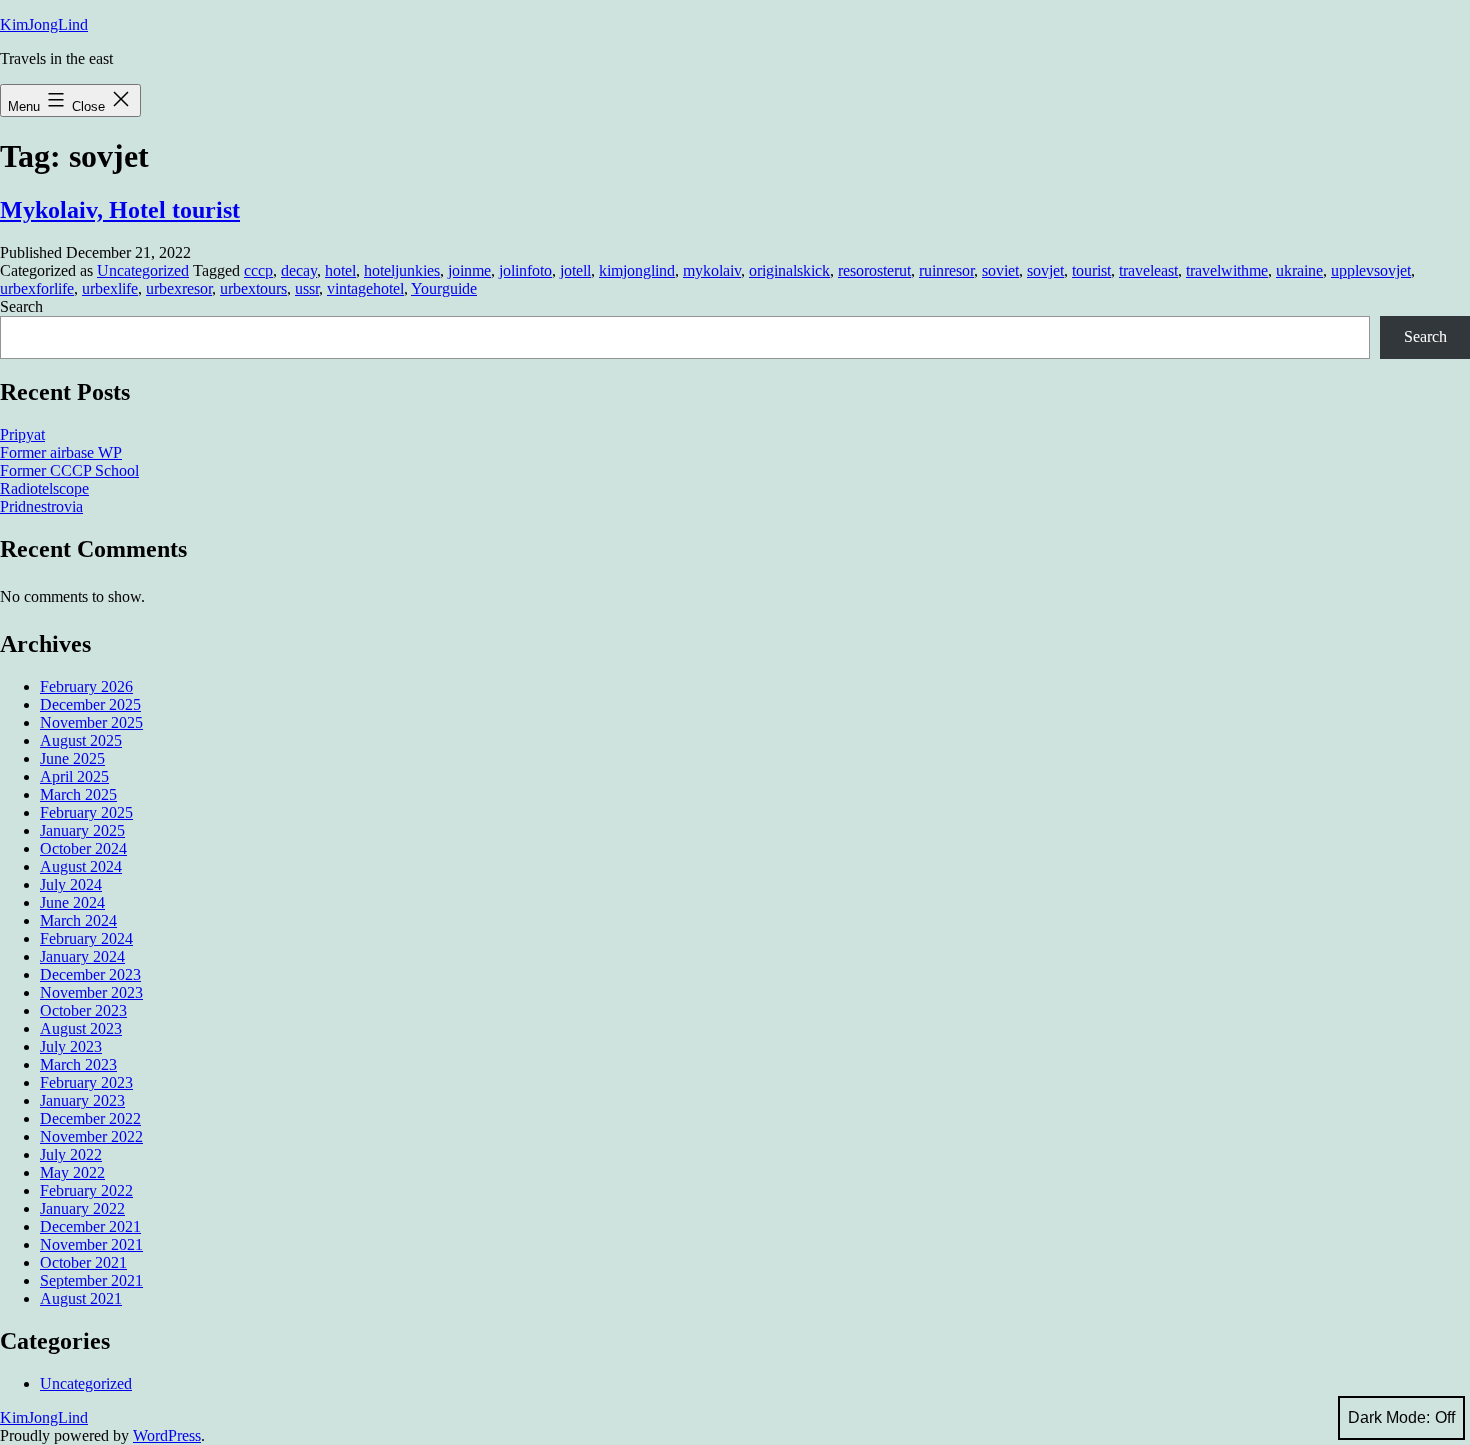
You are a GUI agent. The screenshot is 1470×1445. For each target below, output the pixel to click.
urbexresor (179, 288)
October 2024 (83, 848)
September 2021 (91, 1280)
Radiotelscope (44, 488)
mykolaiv (712, 270)
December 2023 (90, 974)
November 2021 (91, 1244)
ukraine (1299, 270)
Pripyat (22, 434)
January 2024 (82, 956)
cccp (258, 270)
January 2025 (82, 830)
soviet (1000, 270)
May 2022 (72, 1172)
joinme (469, 270)
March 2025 (78, 794)
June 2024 (72, 902)
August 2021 (81, 1298)
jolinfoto (525, 270)
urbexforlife (37, 288)
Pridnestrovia (41, 506)
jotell (575, 270)
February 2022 (86, 1190)
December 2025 (90, 704)
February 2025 (86, 812)
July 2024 (71, 884)
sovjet (1045, 270)
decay (299, 270)
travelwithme (1227, 270)
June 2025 (72, 758)
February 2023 (86, 1082)
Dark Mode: (1389, 1417)
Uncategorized (143, 270)
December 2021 (90, 1226)
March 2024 (78, 920)
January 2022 (82, 1208)
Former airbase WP (61, 452)
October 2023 (83, 1010)
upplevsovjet (1371, 270)
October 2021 (83, 1262)
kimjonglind (637, 270)
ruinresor (946, 270)
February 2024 (86, 938)
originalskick (789, 270)
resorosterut (874, 270)
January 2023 (82, 1100)
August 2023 (81, 1028)
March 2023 (78, 1064)
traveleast (1148, 270)
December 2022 (90, 1118)
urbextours (253, 288)
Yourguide (444, 288)
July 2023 (71, 1046)
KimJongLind (44, 24)
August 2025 (81, 740)
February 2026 (86, 686)
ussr (307, 288)
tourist (1091, 270)
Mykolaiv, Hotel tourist (120, 210)
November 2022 (91, 1136)
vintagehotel (365, 288)
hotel (340, 270)
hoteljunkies (402, 270)
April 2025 (74, 776)
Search (21, 306)
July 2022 (71, 1154)
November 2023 (91, 992)
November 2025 (91, 722)
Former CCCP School (69, 470)
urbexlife (110, 288)
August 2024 (81, 866)
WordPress (167, 1435)
